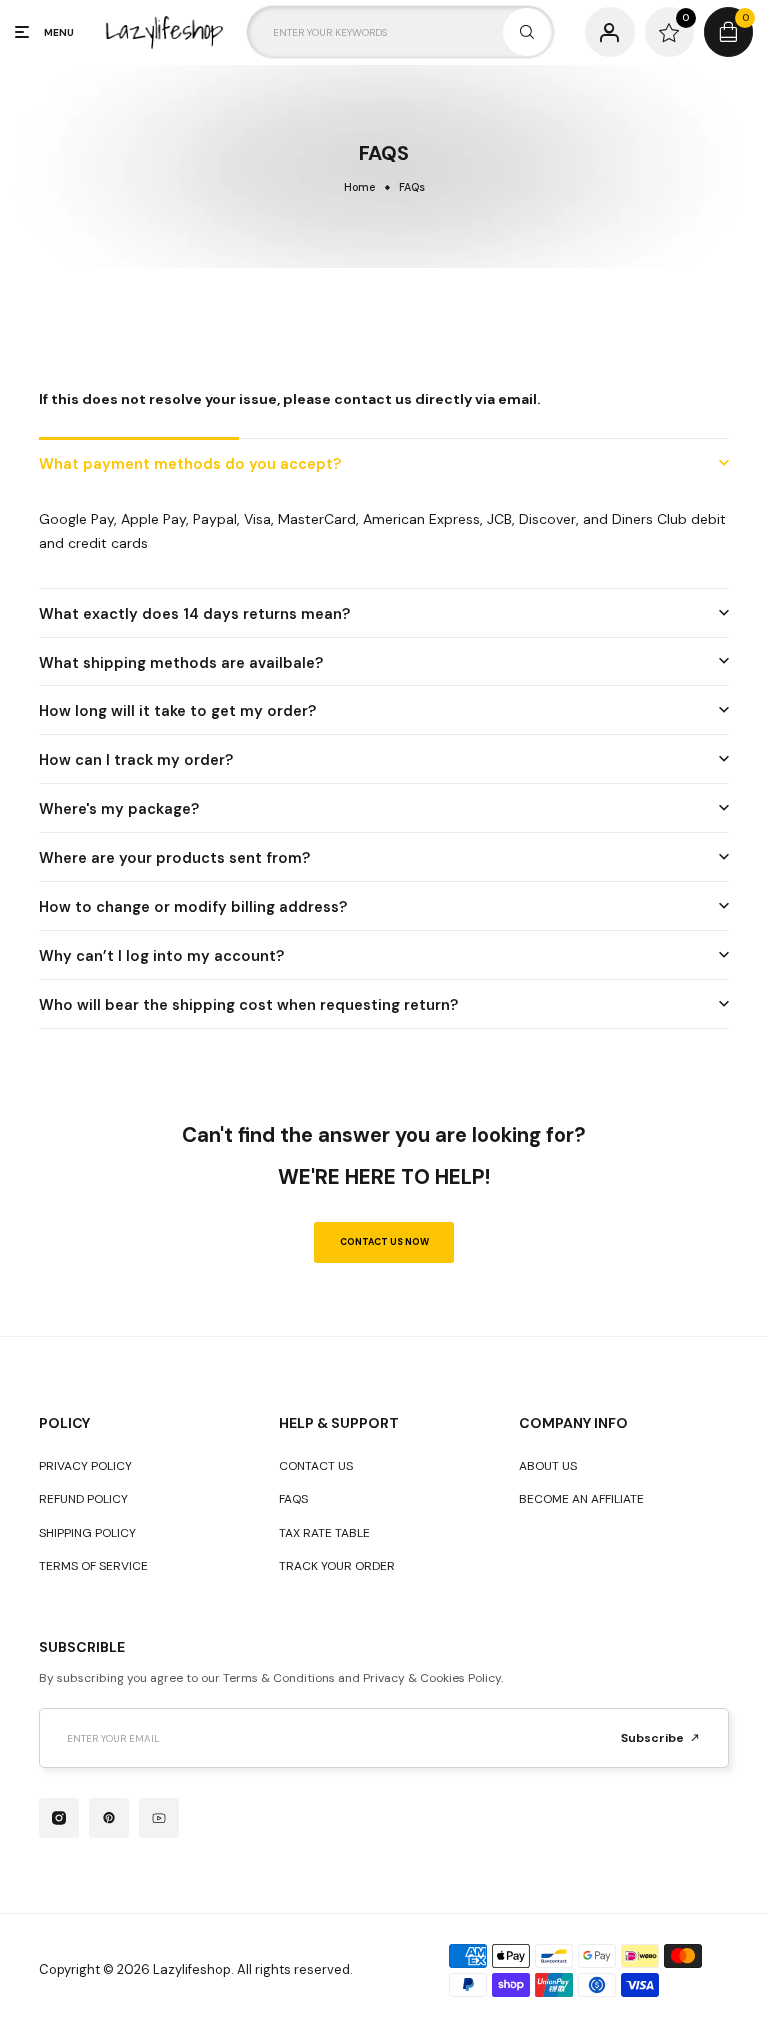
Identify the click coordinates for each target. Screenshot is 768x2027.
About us (548, 1466)
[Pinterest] (109, 1818)
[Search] (527, 32)
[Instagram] (59, 1818)
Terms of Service (93, 1566)
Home (359, 187)
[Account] (609, 31)
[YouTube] (159, 1818)
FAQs (293, 1499)
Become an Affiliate (581, 1499)
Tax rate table (324, 1533)
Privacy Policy (85, 1466)
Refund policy (83, 1499)
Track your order (337, 1566)
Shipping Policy (87, 1533)
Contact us (316, 1466)
